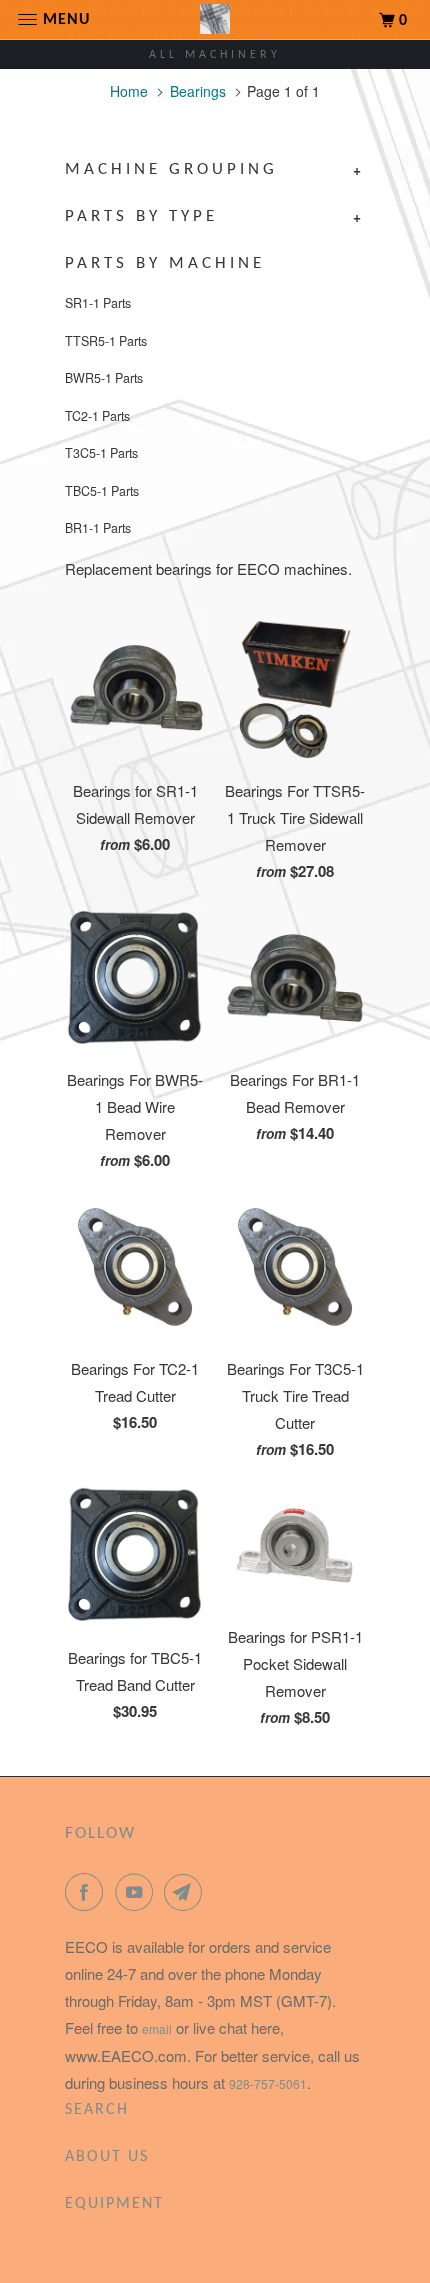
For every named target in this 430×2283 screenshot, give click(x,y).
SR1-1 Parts (98, 303)
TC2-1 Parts (97, 416)
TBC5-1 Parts (102, 491)
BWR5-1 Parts (104, 378)
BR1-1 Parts (98, 528)
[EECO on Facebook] (88, 1892)
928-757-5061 (268, 2083)
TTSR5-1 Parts (106, 341)
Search (97, 2110)
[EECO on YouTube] (138, 1892)
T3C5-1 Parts (101, 453)
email (157, 2028)
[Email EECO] (187, 1892)
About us (107, 2157)
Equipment (114, 2204)
